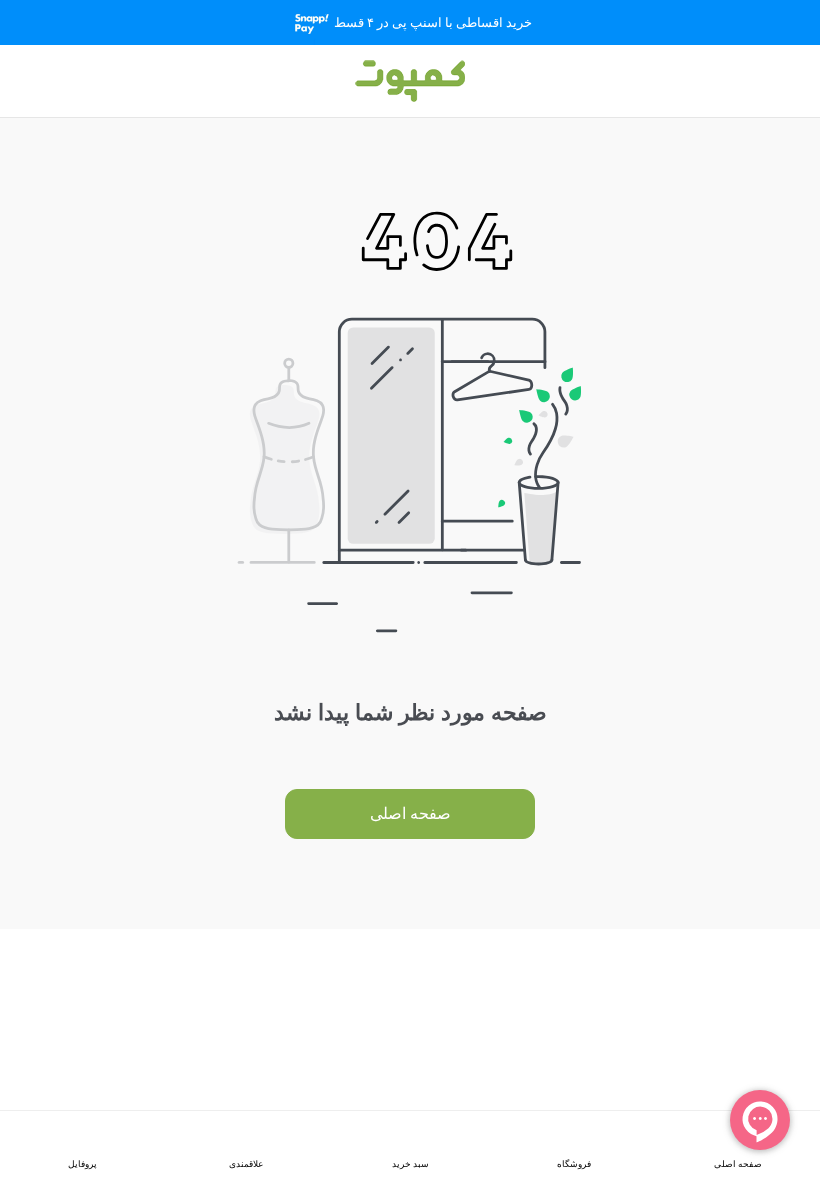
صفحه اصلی (410, 813)
